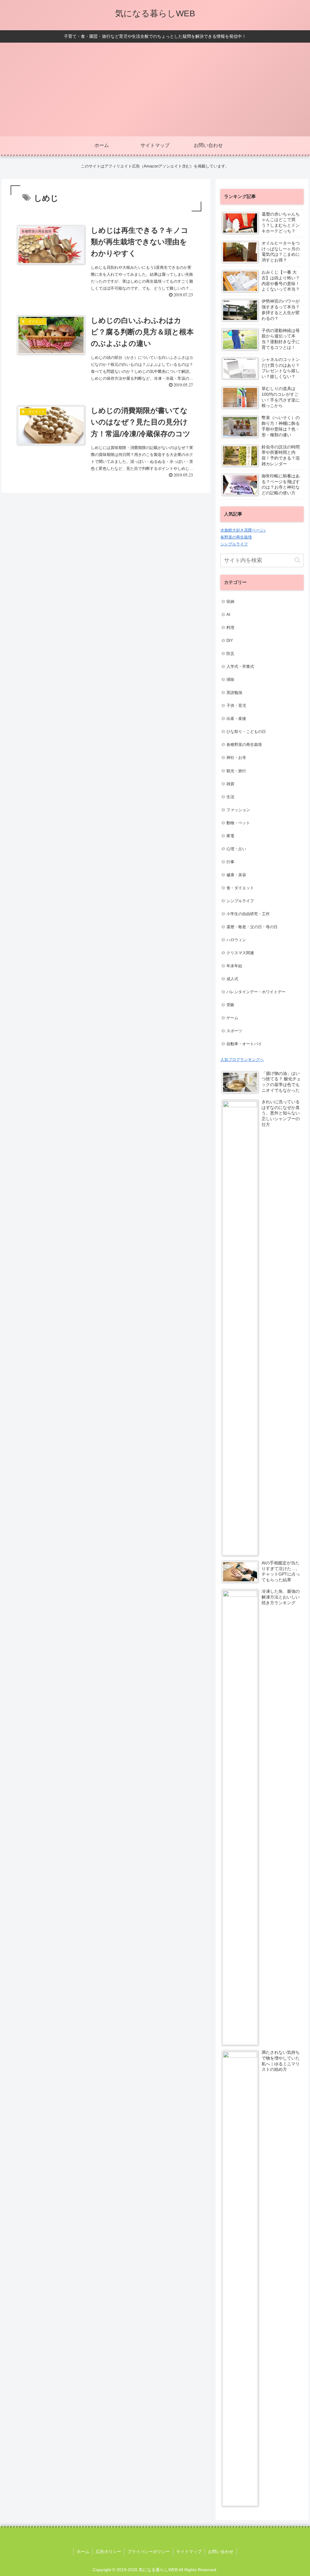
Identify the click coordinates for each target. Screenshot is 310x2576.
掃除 (230, 680)
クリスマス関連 (240, 953)
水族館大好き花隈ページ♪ (243, 530)
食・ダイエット (240, 888)
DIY (230, 641)
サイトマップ (189, 2552)
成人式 (232, 979)
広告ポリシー (108, 2552)
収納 (230, 602)
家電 (230, 836)
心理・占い (236, 849)
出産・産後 (236, 719)
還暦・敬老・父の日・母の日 (252, 927)
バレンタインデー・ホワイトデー (256, 992)
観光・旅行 (236, 771)
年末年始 (234, 966)
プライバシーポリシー (149, 2552)
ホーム (83, 2552)
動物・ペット (238, 823)
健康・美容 (236, 875)
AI (228, 615)
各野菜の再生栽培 (236, 537)
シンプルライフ (234, 544)
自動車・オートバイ (244, 1044)
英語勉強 (234, 693)
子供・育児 (236, 706)
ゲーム (232, 1018)
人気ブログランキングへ (242, 1060)
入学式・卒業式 (240, 667)
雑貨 (230, 784)
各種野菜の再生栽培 (244, 745)
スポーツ (234, 1031)
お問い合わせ (221, 2552)
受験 (230, 1005)
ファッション (238, 810)
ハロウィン (236, 940)
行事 (230, 862)
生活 (230, 797)
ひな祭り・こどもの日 (246, 732)
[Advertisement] (155, 91)
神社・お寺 (236, 758)
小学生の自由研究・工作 (248, 914)
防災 (230, 654)
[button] (297, 560)
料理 (230, 628)
